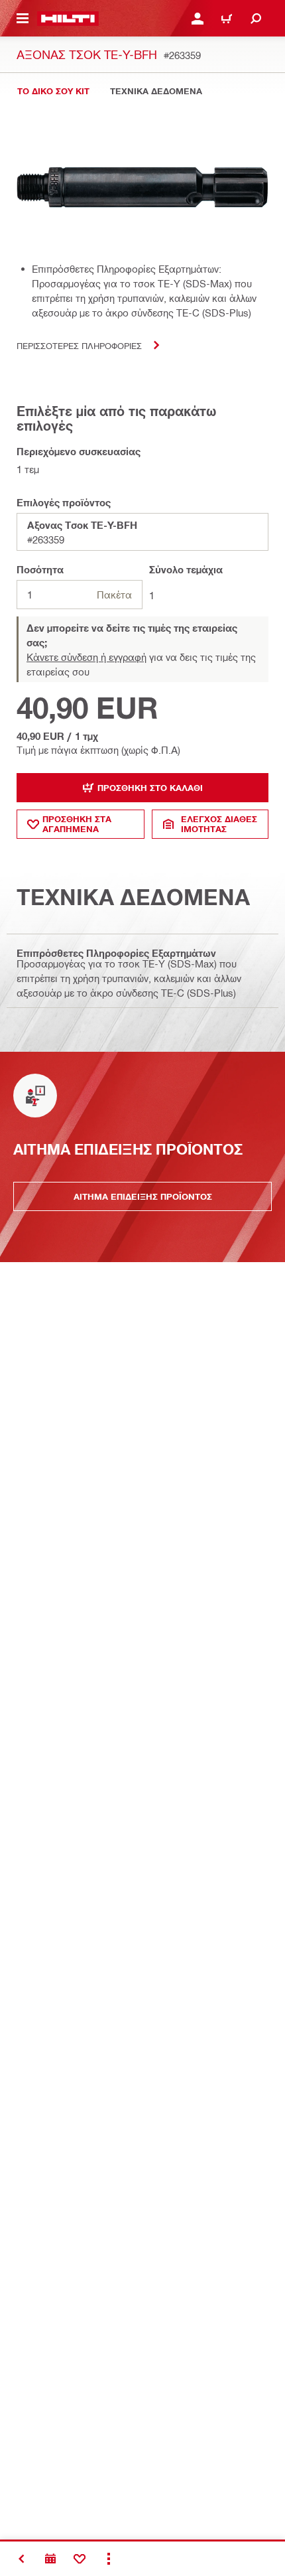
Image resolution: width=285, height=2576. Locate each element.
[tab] (53, 91)
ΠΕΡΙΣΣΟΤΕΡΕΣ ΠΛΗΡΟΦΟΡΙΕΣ (79, 345)
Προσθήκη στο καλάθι (150, 788)
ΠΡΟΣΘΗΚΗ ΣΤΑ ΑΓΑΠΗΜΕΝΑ (77, 824)
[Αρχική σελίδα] (68, 19)
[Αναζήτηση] (256, 19)
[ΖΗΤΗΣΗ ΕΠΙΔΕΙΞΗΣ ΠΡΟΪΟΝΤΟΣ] (50, 2559)
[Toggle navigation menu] (23, 19)
